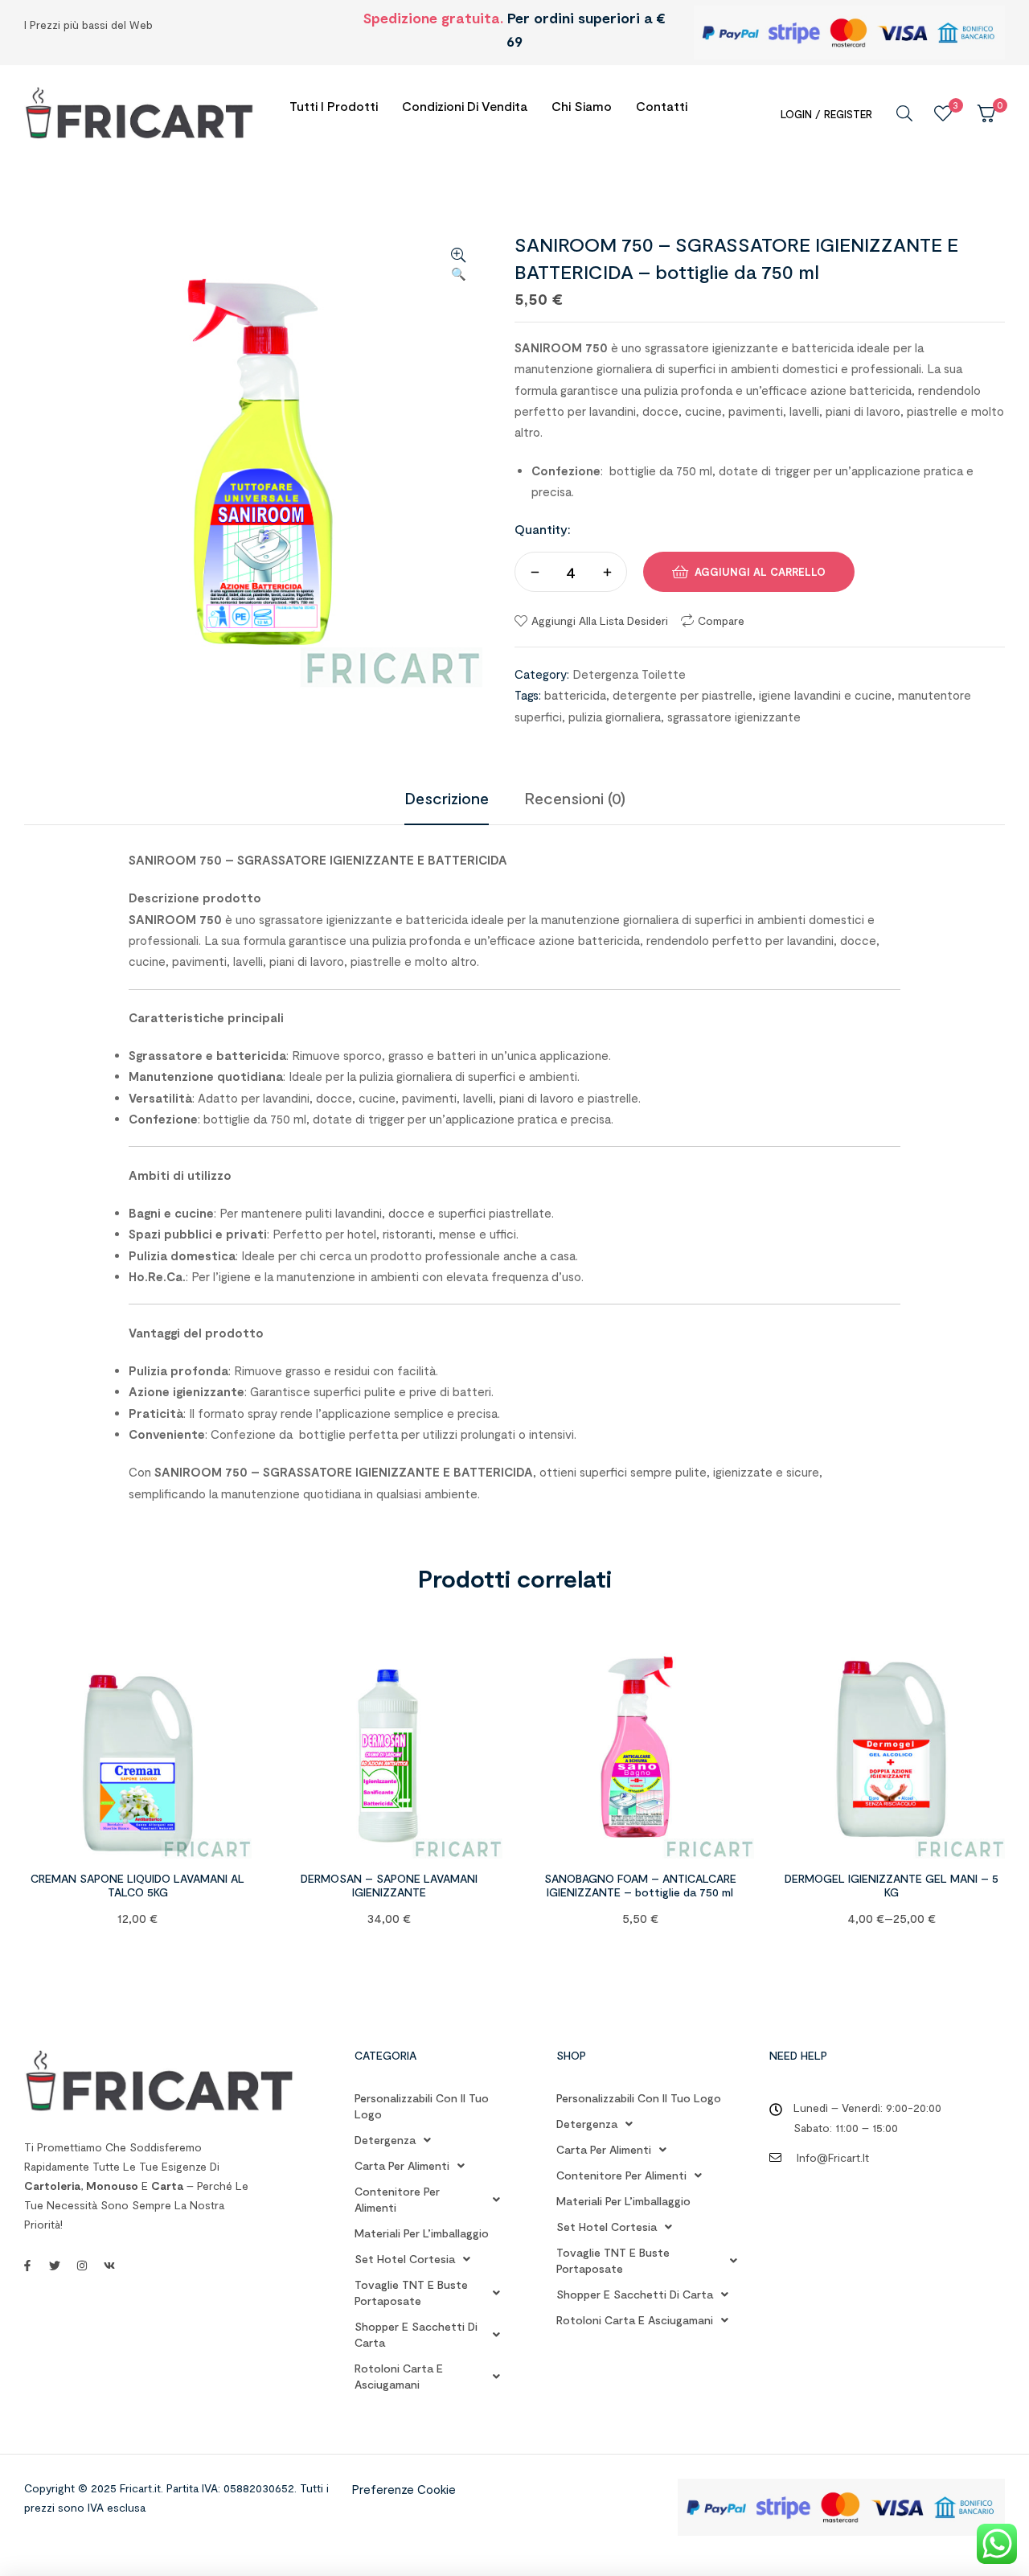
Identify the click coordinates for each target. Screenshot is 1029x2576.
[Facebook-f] (27, 2266)
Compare (721, 620)
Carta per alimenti (402, 2165)
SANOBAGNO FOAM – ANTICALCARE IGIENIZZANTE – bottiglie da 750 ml (640, 1885)
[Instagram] (82, 2266)
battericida (575, 695)
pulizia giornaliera (615, 717)
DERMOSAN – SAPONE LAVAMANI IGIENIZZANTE (389, 1885)
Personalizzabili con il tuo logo (422, 2106)
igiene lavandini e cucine (825, 695)
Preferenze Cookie (404, 2489)
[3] (943, 113)
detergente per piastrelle (683, 695)
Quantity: (543, 529)
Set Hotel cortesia (405, 2259)
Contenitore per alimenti (397, 2199)
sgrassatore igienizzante (734, 717)
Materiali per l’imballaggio (422, 2233)
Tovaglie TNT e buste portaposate (411, 2293)
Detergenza (385, 2140)
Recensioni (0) (575, 798)
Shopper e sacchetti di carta (416, 2334)
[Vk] (109, 2266)
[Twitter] (55, 2266)
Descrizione (447, 798)
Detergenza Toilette (629, 674)
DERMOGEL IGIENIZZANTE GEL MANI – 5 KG (892, 1885)
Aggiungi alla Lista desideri (600, 620)
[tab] (447, 798)
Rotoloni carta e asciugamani (399, 2376)
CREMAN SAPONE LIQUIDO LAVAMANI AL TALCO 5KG (137, 1885)
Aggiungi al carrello (760, 572)
